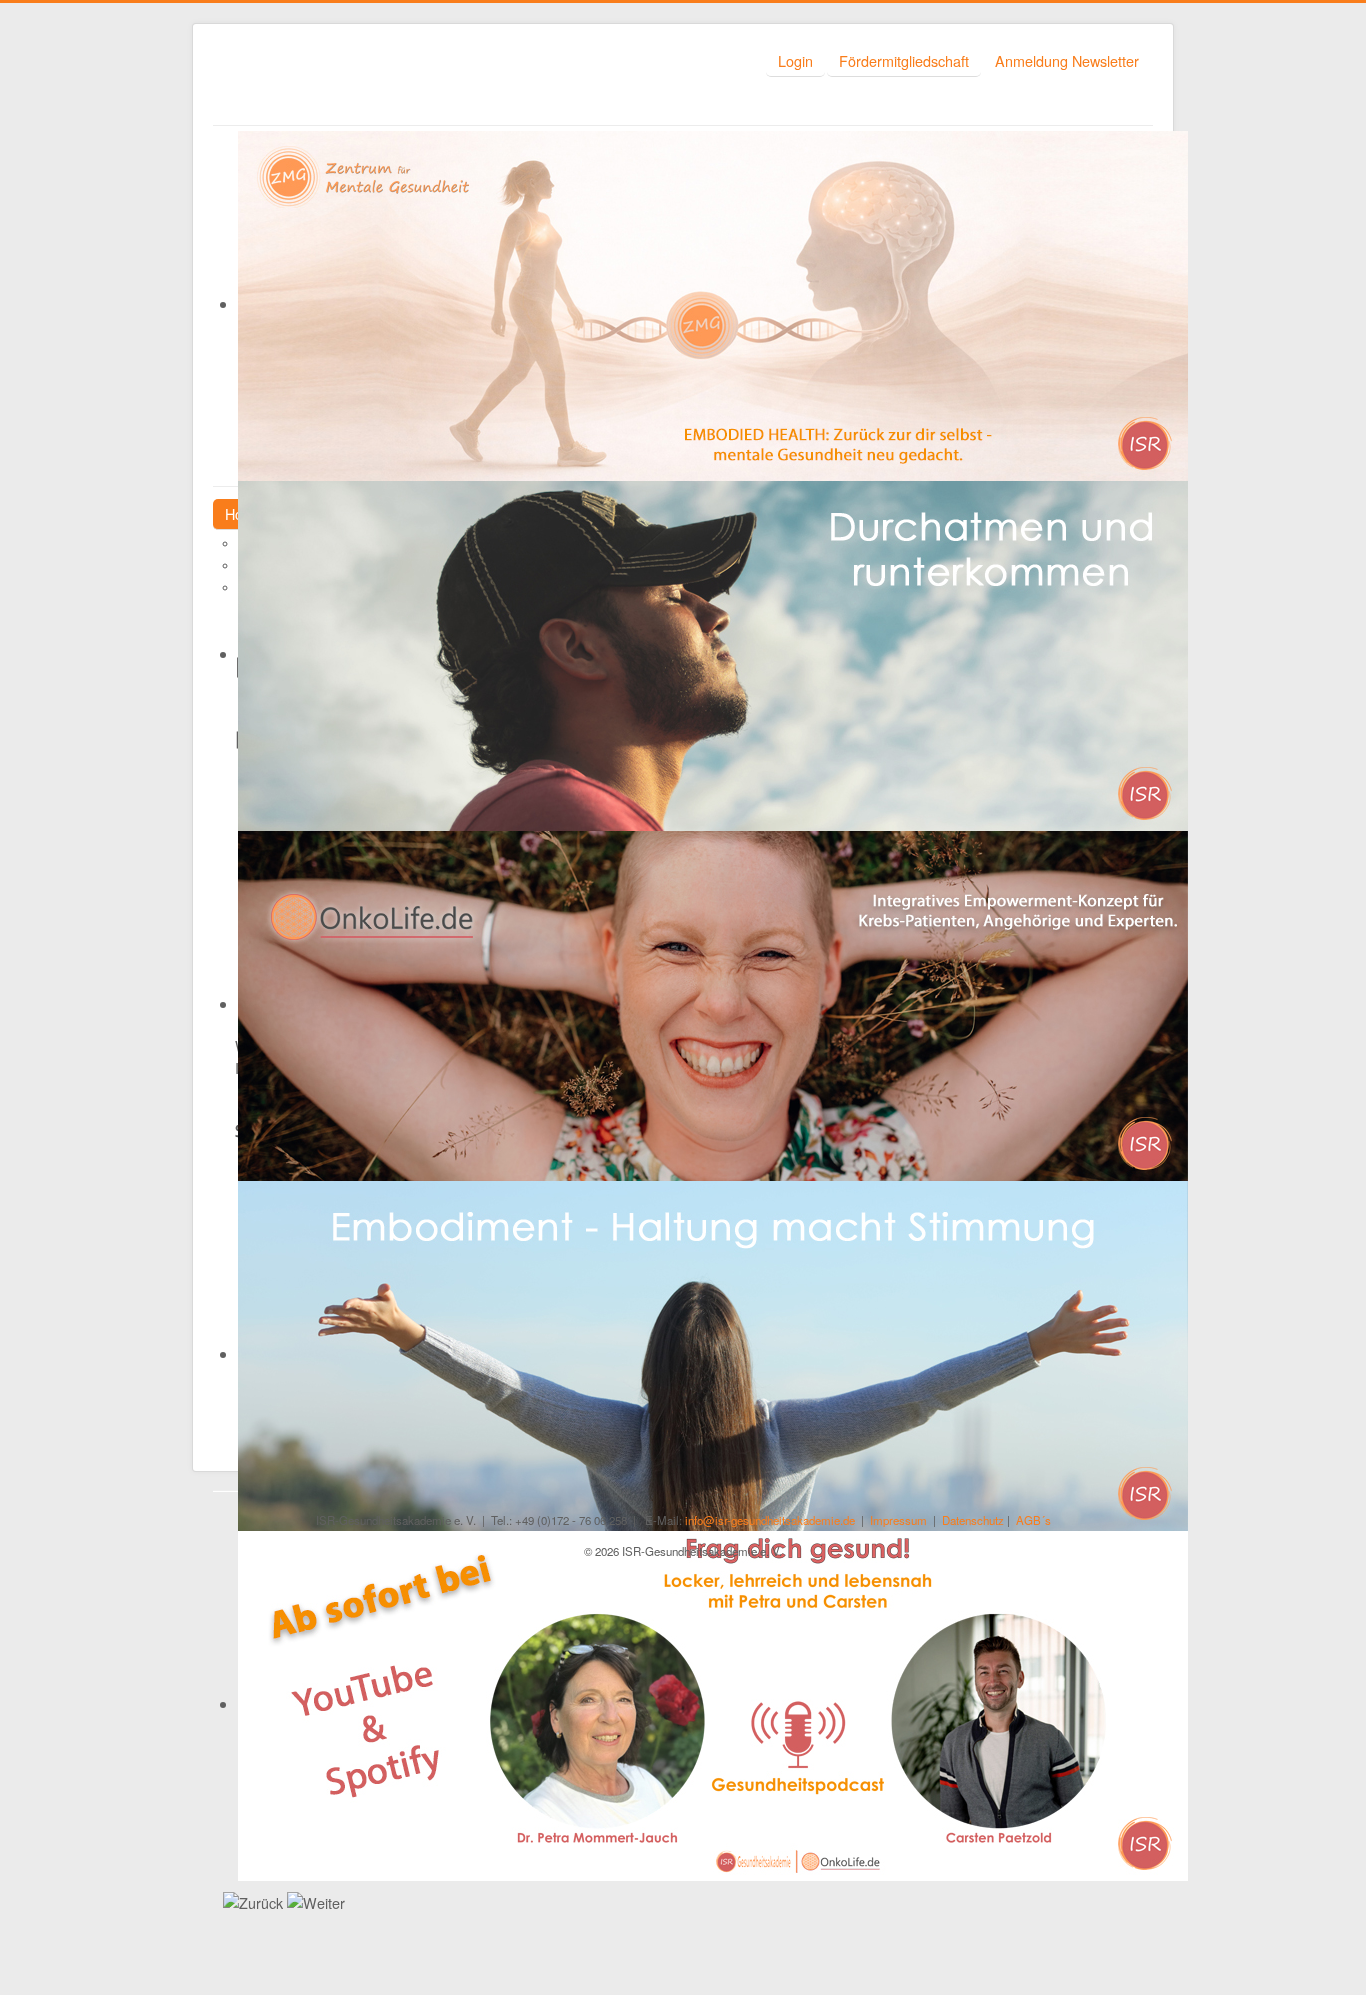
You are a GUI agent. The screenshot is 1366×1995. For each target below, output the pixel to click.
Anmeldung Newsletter (1067, 60)
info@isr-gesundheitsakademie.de (770, 1520)
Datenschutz (973, 1520)
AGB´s (1033, 1520)
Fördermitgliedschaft (904, 60)
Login (795, 60)
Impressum (898, 1520)
